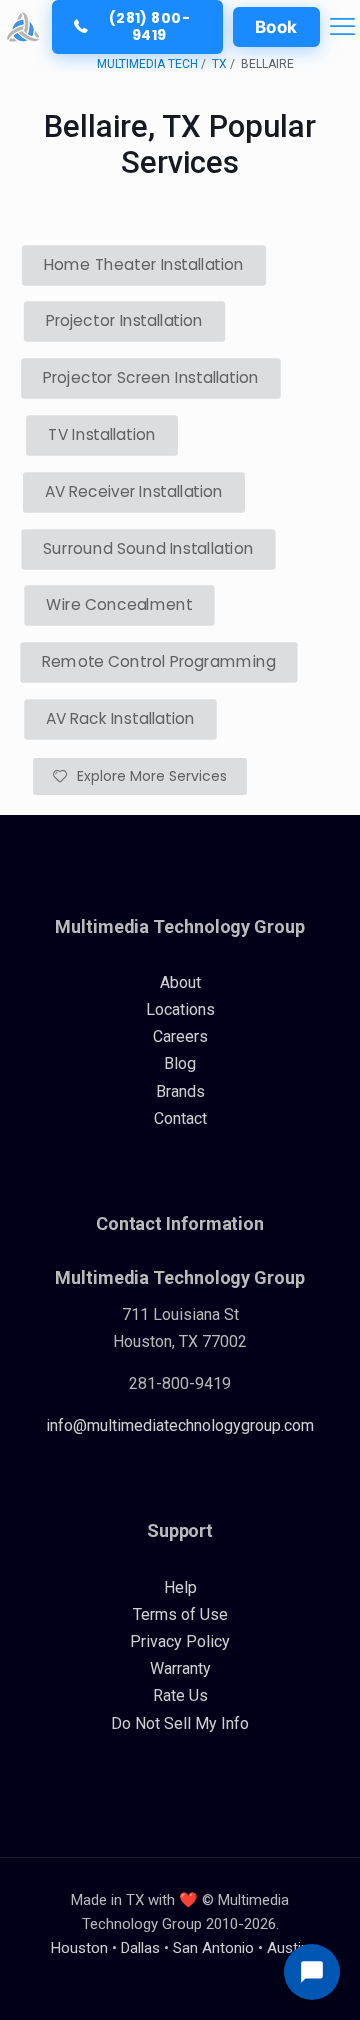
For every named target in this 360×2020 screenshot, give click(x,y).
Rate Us (180, 1695)
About (180, 982)
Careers (180, 1036)
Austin (288, 1948)
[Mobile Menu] (342, 26)
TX (219, 64)
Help (180, 1587)
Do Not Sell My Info (180, 1723)
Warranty (180, 1668)
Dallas (140, 1948)
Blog (180, 1063)
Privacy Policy (180, 1641)
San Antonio (213, 1948)
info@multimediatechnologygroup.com (180, 1425)
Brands (180, 1091)
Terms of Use (180, 1614)
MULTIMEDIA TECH (147, 64)
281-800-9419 (180, 1383)
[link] (23, 27)
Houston (79, 1948)
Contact (180, 1118)
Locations (180, 1009)
